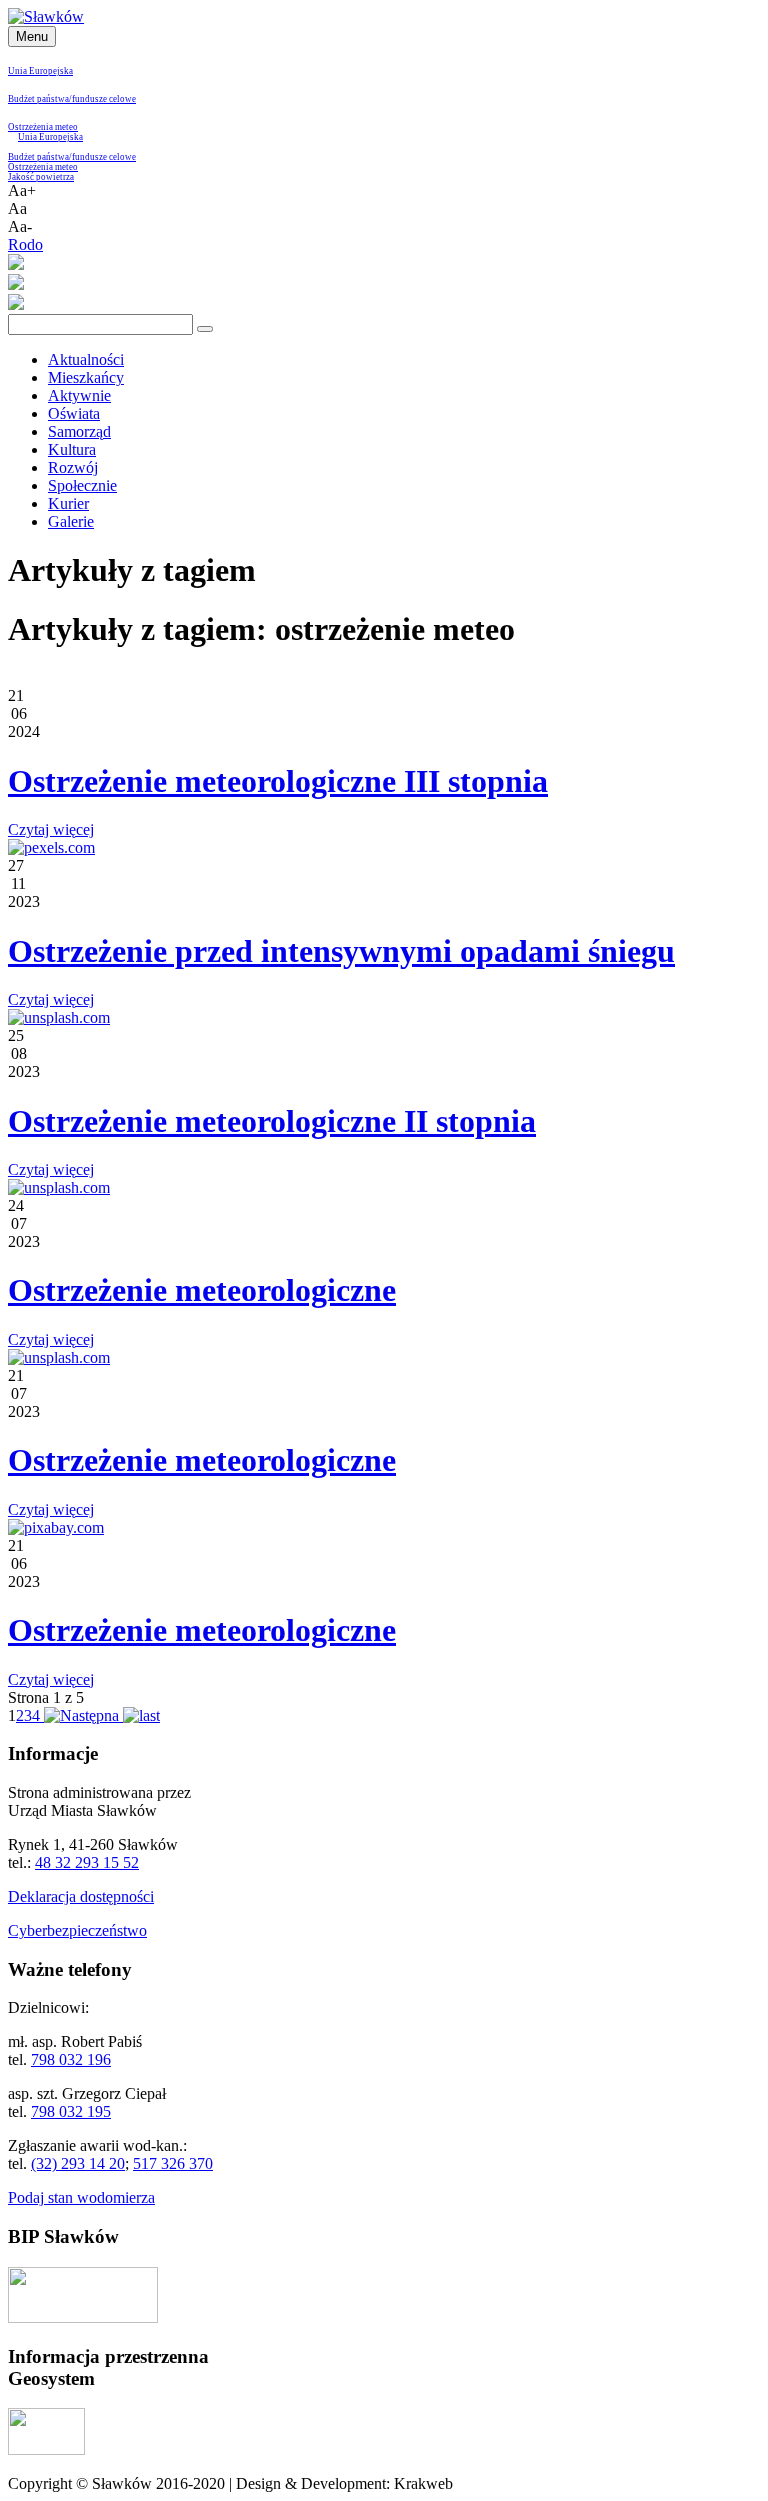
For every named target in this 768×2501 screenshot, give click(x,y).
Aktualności (86, 359)
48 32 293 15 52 (87, 1862)
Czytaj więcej (51, 829)
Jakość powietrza (41, 177)
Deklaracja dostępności (81, 1896)
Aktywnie (79, 395)
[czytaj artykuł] (51, 847)
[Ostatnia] (141, 1715)
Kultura (72, 449)
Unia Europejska (40, 71)
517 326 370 (173, 2163)
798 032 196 (71, 2059)
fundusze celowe (104, 99)
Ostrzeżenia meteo (43, 127)
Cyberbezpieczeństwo (77, 1930)
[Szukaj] (205, 329)
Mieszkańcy (86, 377)
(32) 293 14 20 (78, 2163)
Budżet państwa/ (40, 99)
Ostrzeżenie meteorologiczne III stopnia (278, 781)
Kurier (68, 503)
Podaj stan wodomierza (81, 2197)
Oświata (74, 413)
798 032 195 (71, 2111)
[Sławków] (46, 16)
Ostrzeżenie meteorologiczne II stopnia (272, 1121)
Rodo (25, 244)
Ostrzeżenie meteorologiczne (202, 1290)
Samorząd (79, 431)
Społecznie (82, 485)
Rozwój (73, 467)
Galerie (71, 521)
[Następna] (81, 1715)
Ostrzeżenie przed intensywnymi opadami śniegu (341, 951)
